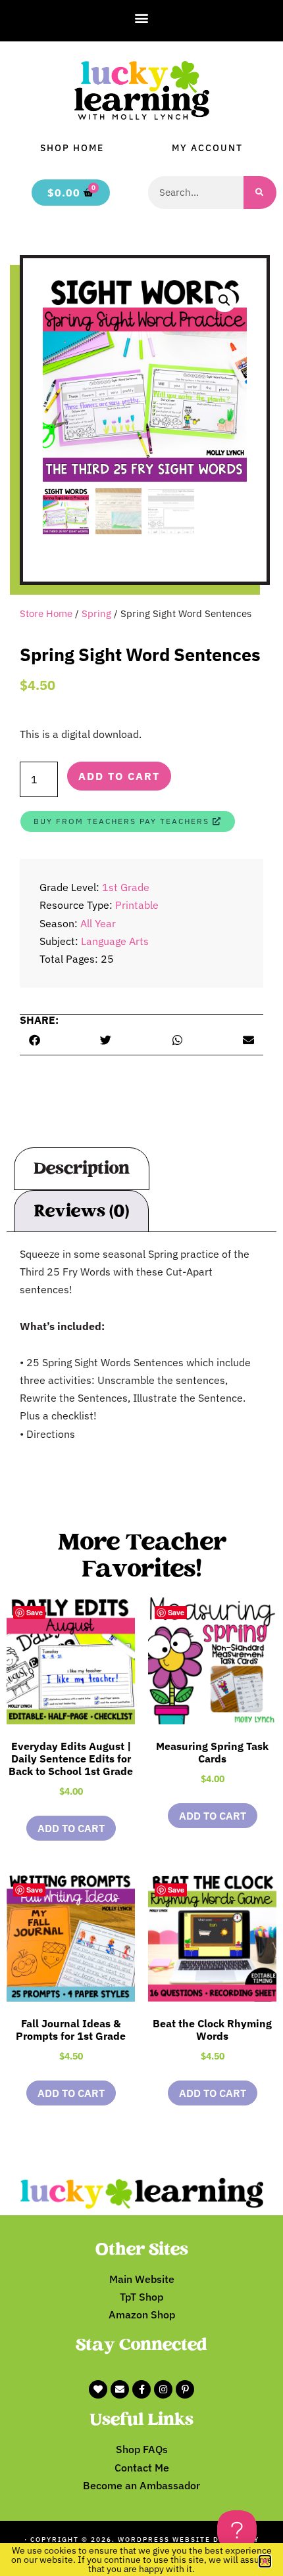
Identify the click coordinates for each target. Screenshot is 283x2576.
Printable (137, 905)
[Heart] (98, 2389)
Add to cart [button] (71, 1828)
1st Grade (126, 887)
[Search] (260, 193)
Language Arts (115, 941)
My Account (207, 148)
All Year (98, 923)
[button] (142, 17)
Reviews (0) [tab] (81, 1211)
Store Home (46, 613)
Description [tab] (82, 1168)
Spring (96, 613)
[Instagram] (163, 2389)
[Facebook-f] (141, 2389)
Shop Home (72, 148)
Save (35, 1612)
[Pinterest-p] (185, 2389)
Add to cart (119, 776)
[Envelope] (120, 2389)
